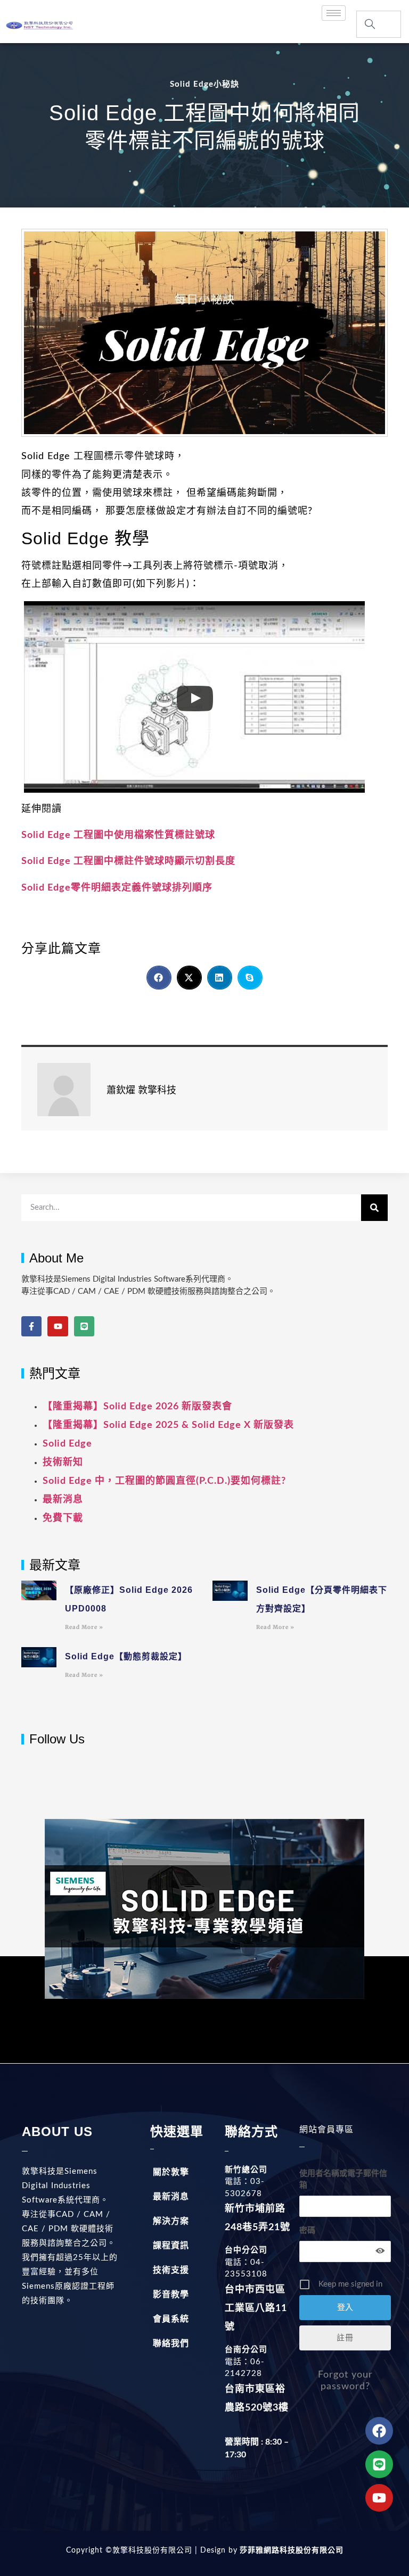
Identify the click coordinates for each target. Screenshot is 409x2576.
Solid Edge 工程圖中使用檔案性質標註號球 (118, 835)
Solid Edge (67, 1444)
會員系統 (171, 2319)
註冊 (345, 2338)
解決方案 (171, 2221)
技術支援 (171, 2270)
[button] (159, 978)
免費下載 (63, 1518)
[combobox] (378, 24)
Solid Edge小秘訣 (204, 84)
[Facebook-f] (31, 1326)
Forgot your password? (345, 2381)
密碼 (307, 2230)
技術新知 (63, 1462)
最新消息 (63, 1500)
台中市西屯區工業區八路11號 (256, 2308)
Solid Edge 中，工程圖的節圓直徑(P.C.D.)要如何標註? (164, 1481)
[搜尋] (374, 1208)
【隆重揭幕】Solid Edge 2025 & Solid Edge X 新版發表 (168, 1425)
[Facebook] (379, 2431)
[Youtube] (58, 1326)
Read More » (84, 1627)
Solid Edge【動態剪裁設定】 (126, 1656)
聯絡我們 (171, 2344)
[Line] (84, 1326)
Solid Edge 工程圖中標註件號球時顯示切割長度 (128, 861)
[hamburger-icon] (334, 13)
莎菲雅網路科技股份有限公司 (291, 2550)
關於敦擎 (171, 2172)
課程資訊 (171, 2246)
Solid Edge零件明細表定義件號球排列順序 (117, 888)
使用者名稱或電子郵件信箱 (343, 2179)
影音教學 (171, 2295)
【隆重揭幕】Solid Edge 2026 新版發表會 (137, 1407)
